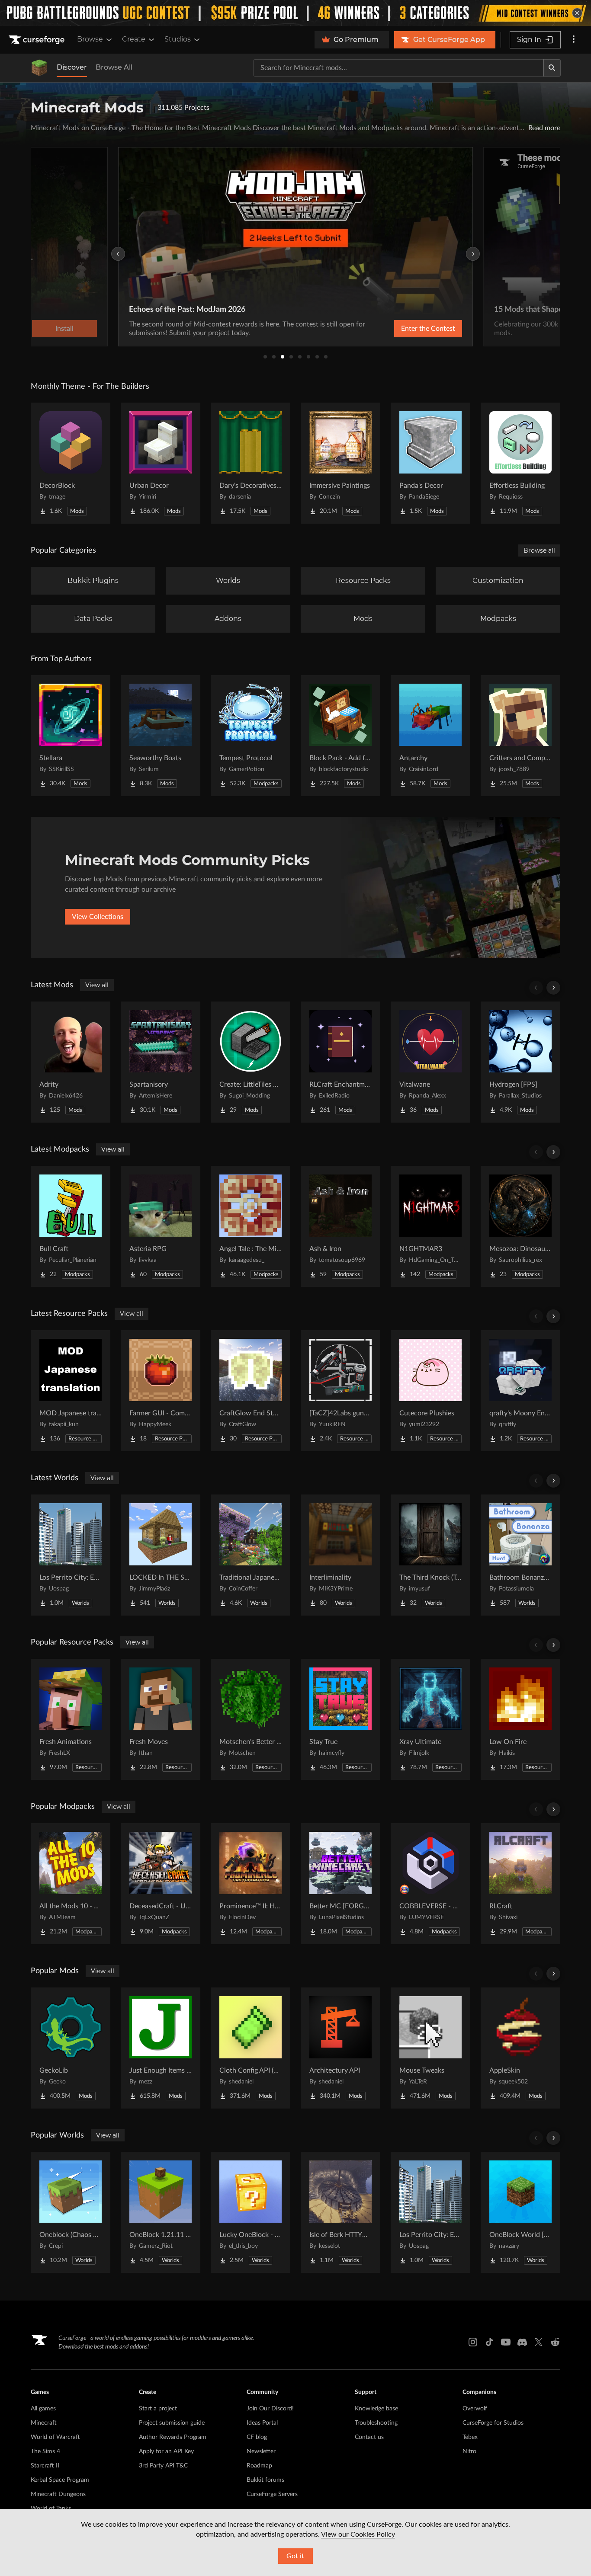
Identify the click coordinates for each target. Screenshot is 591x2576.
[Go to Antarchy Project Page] (430, 736)
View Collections (98, 917)
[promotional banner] (295, 13)
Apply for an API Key (166, 2451)
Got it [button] (295, 2556)
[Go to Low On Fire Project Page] (520, 1719)
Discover (72, 67)
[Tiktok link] (489, 2342)
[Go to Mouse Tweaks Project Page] (430, 2048)
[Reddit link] (555, 2342)
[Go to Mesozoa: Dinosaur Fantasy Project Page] (520, 1226)
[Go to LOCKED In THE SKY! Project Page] (161, 1555)
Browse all (539, 550)
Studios (178, 39)
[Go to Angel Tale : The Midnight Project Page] (251, 1226)
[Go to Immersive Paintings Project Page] (340, 463)
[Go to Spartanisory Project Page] (161, 1062)
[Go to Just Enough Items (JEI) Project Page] (161, 2048)
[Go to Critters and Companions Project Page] (520, 736)
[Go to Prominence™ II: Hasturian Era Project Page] (251, 1884)
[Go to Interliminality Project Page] (340, 1555)
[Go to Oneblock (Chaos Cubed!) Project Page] (71, 2212)
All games (43, 2409)
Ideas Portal (262, 2423)
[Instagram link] (473, 2342)
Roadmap (259, 2466)
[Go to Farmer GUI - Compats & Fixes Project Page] (161, 1391)
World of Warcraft (55, 2437)
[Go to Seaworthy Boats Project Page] (161, 736)
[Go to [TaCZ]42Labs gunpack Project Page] (340, 1391)
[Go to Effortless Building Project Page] (520, 463)
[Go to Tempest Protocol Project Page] (251, 736)
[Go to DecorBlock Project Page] (71, 463)
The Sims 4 (45, 2451)
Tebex (470, 2437)
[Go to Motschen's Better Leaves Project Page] (251, 1719)
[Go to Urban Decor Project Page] (161, 463)
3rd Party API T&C (163, 2466)
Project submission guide (172, 2423)
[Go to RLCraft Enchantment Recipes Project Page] (340, 1062)
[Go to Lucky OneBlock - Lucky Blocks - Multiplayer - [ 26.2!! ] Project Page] (251, 2212)
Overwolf (475, 2409)
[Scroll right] (553, 988)
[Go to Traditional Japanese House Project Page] (251, 1555)
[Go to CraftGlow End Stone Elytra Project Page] (251, 1391)
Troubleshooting (376, 2423)
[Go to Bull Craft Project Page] (71, 1226)
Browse (90, 39)
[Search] (552, 68)
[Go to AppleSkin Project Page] (520, 2048)
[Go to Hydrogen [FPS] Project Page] (520, 1062)
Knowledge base (376, 2409)
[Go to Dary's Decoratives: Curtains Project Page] (251, 463)
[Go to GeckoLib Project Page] (71, 2048)
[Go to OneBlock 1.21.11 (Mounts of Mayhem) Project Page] (161, 2212)
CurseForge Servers (272, 2494)
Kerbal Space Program (60, 2480)
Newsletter (261, 2451)
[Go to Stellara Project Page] (71, 736)
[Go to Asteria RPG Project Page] (161, 1226)
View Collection (513, 329)
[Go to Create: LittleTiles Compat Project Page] (251, 1062)
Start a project (158, 2409)
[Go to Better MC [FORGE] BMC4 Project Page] (340, 1884)
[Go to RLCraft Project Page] (520, 1884)
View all (97, 985)
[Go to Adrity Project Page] (71, 1062)
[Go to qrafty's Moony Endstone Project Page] (520, 1391)
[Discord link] (522, 2342)
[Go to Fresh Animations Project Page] (71, 1719)
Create (134, 39)
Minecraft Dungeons (58, 2494)
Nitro (469, 2451)
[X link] (539, 2342)
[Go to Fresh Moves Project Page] (161, 1719)
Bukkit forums (265, 2480)
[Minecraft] (39, 68)
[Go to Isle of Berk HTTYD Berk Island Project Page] (340, 2212)
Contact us (369, 2437)
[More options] (574, 40)
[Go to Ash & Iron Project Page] (340, 1226)
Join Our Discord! (270, 2409)
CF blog (257, 2437)
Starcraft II (45, 2466)
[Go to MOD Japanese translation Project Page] (71, 1391)
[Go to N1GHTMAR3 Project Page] (430, 1226)
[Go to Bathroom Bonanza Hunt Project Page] (520, 1555)
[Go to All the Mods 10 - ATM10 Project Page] (71, 1884)
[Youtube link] (506, 2342)
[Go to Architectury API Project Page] (340, 2048)
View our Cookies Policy (358, 2534)
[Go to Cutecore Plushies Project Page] (430, 1391)
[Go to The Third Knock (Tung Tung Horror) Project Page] (430, 1555)
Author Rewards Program (173, 2437)
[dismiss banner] (577, 13)
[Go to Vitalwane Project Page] (430, 1062)
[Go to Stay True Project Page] (340, 1719)
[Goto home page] (38, 40)
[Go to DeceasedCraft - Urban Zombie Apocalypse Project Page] (161, 1884)
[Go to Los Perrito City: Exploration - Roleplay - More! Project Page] (71, 1555)
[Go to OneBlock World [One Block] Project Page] (520, 2212)
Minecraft (44, 2423)
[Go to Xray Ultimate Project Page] (430, 1719)
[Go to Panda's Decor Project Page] (430, 463)
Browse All (114, 67)
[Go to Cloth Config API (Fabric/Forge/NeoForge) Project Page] (251, 2048)
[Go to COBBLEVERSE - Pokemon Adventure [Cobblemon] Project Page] (430, 1884)
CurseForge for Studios (493, 2423)
